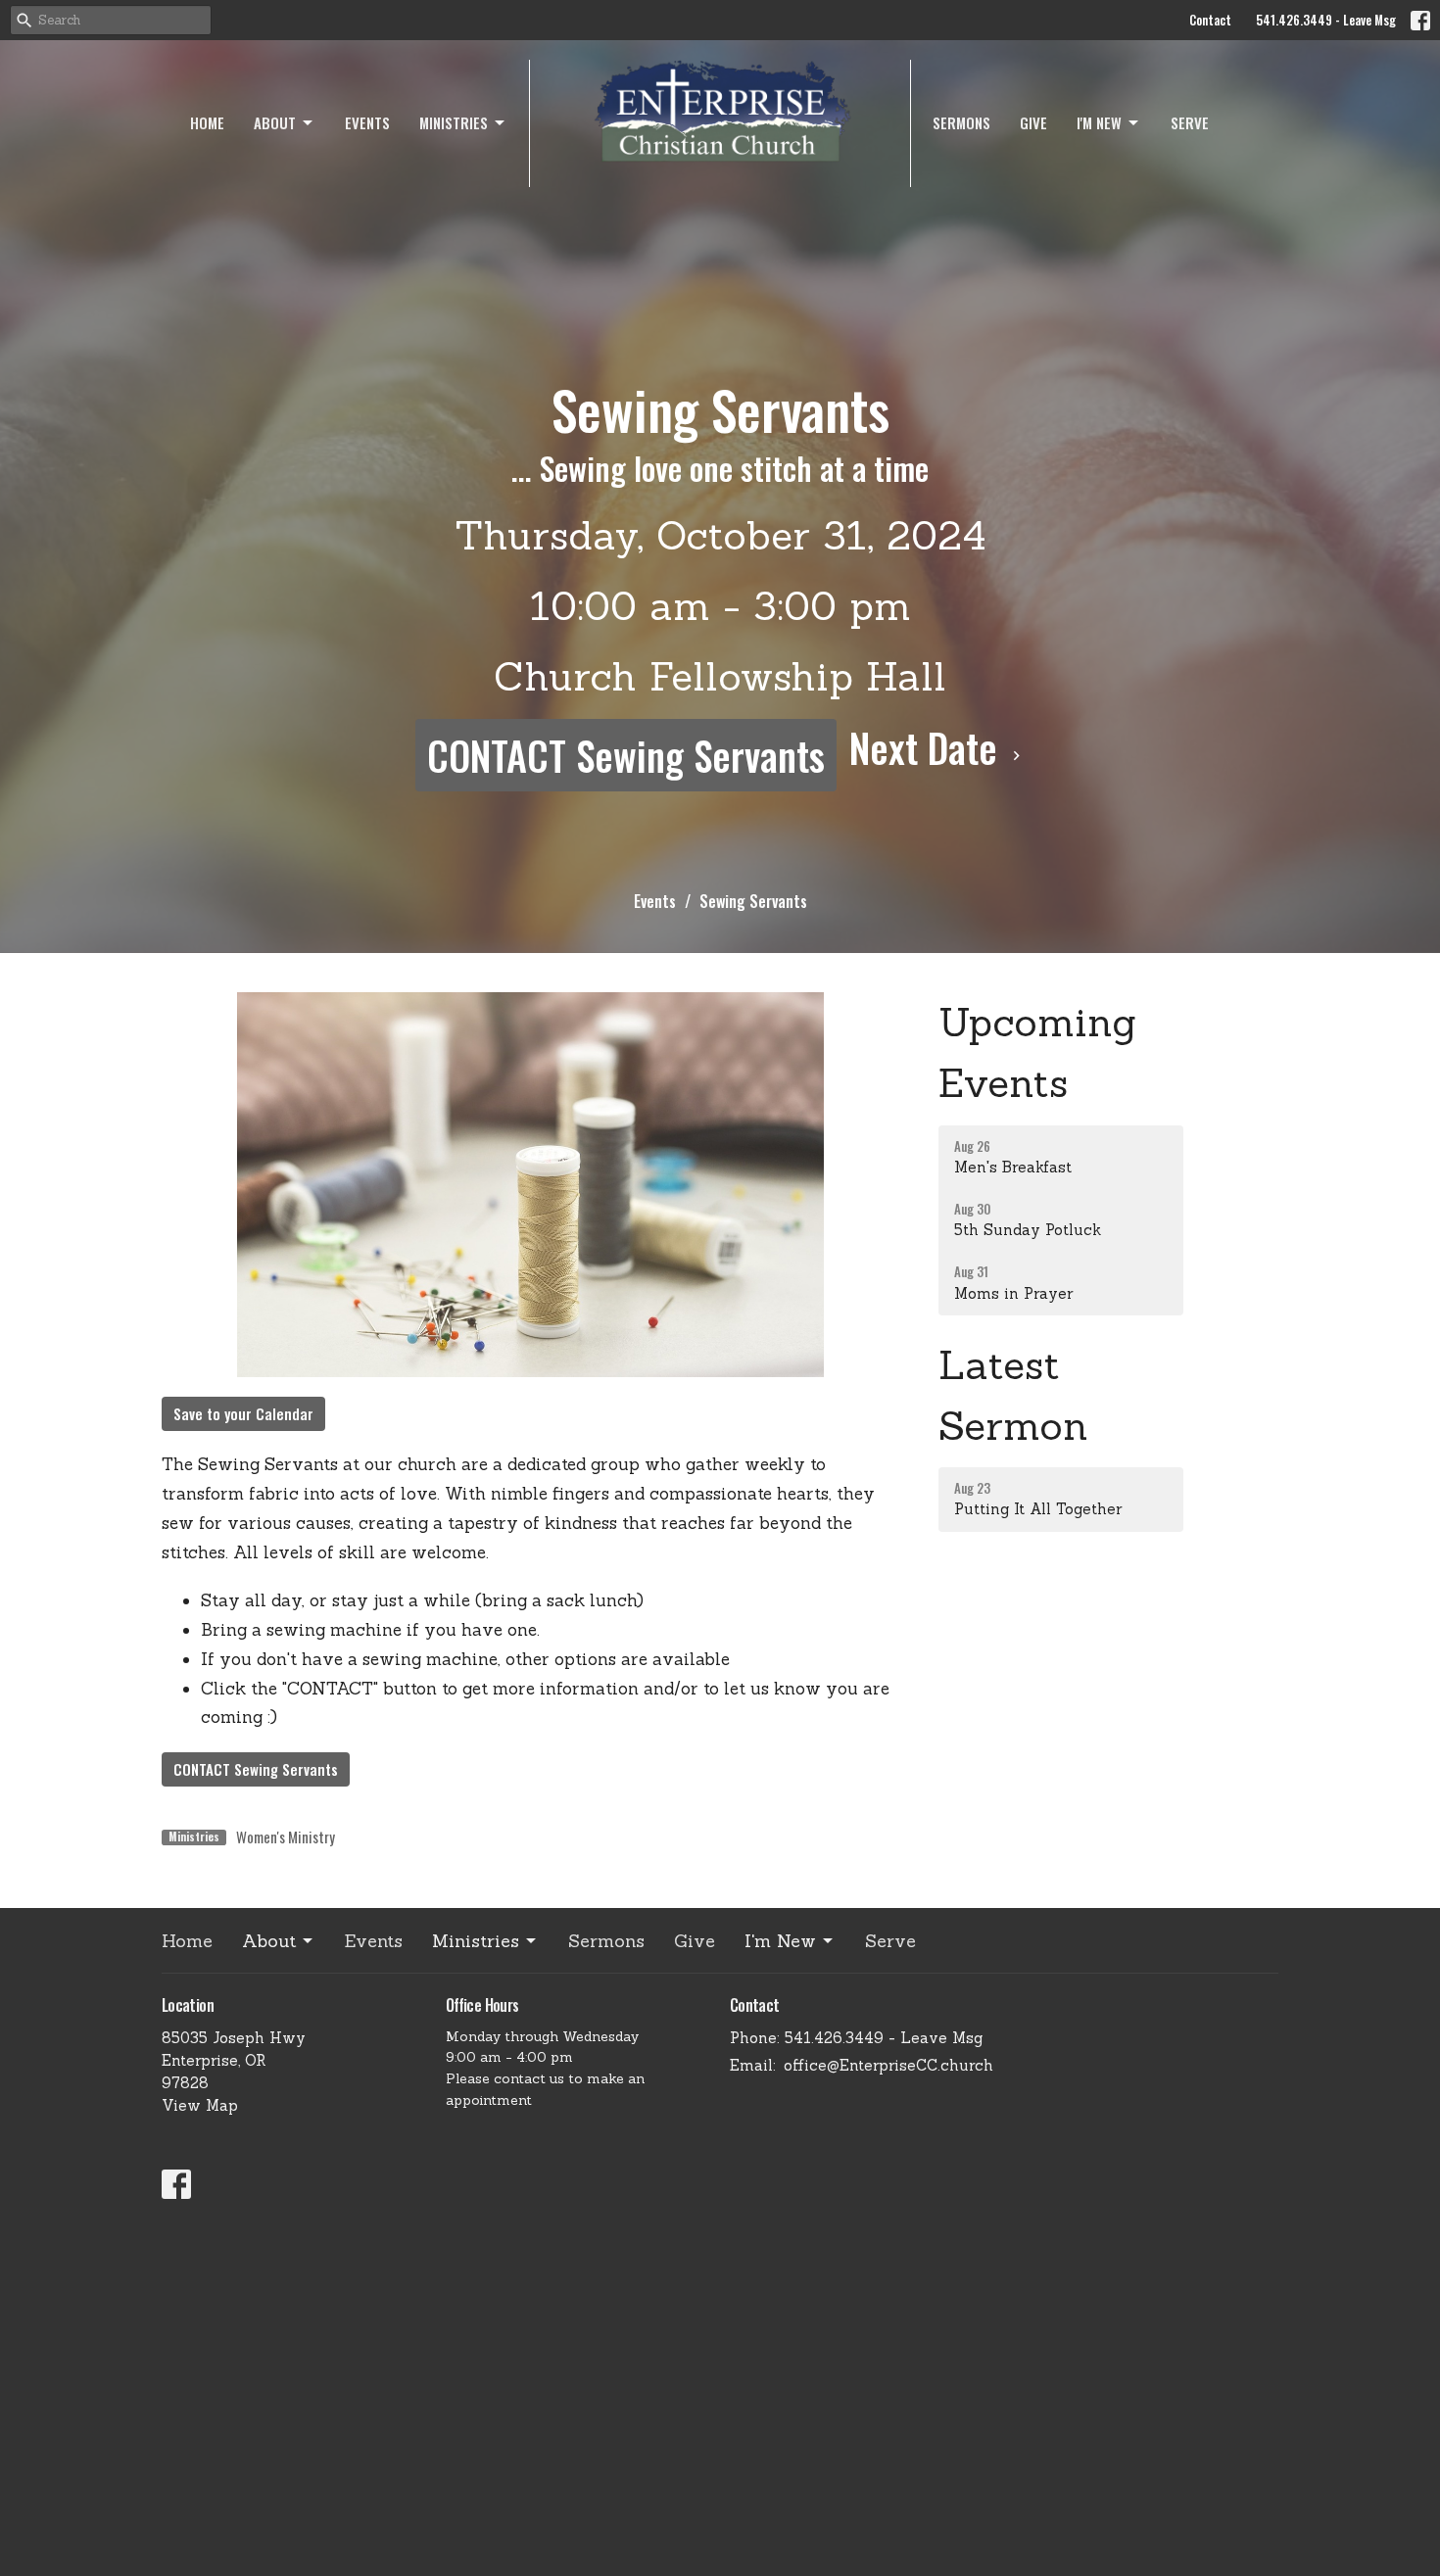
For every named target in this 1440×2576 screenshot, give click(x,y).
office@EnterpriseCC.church (888, 2065)
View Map (200, 2105)
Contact (1210, 20)
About (275, 122)
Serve (1190, 122)
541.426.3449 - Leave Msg (1326, 20)
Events (367, 122)
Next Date (928, 747)
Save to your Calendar (243, 1413)
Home (207, 122)
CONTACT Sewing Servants (626, 755)
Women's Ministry (286, 1837)
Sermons (961, 122)
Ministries (454, 122)
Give (1033, 122)
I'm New (1099, 122)
